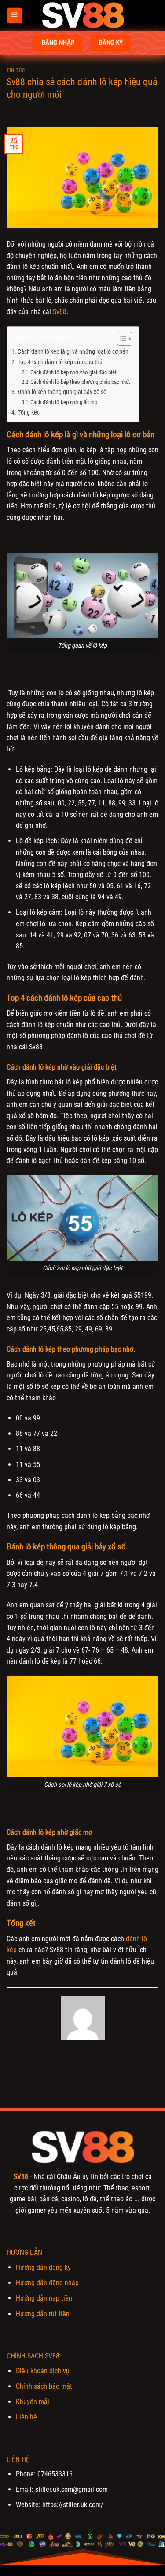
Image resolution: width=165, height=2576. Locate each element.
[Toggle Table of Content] (120, 339)
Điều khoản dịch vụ (43, 2371)
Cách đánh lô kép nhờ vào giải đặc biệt (73, 372)
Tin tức (16, 70)
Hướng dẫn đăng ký (43, 2267)
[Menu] (15, 16)
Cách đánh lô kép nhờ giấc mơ (64, 402)
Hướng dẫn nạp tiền (44, 2298)
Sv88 (60, 312)
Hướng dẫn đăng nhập (47, 2283)
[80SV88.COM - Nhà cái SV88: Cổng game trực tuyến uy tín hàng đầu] (83, 15)
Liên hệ (26, 2417)
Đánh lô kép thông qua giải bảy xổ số (62, 392)
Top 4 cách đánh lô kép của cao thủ (60, 362)
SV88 (21, 2177)
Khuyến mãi (33, 2402)
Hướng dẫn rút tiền (43, 2314)
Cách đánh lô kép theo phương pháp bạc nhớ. (80, 382)
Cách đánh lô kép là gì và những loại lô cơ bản (74, 352)
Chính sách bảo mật (44, 2386)
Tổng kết (28, 413)
